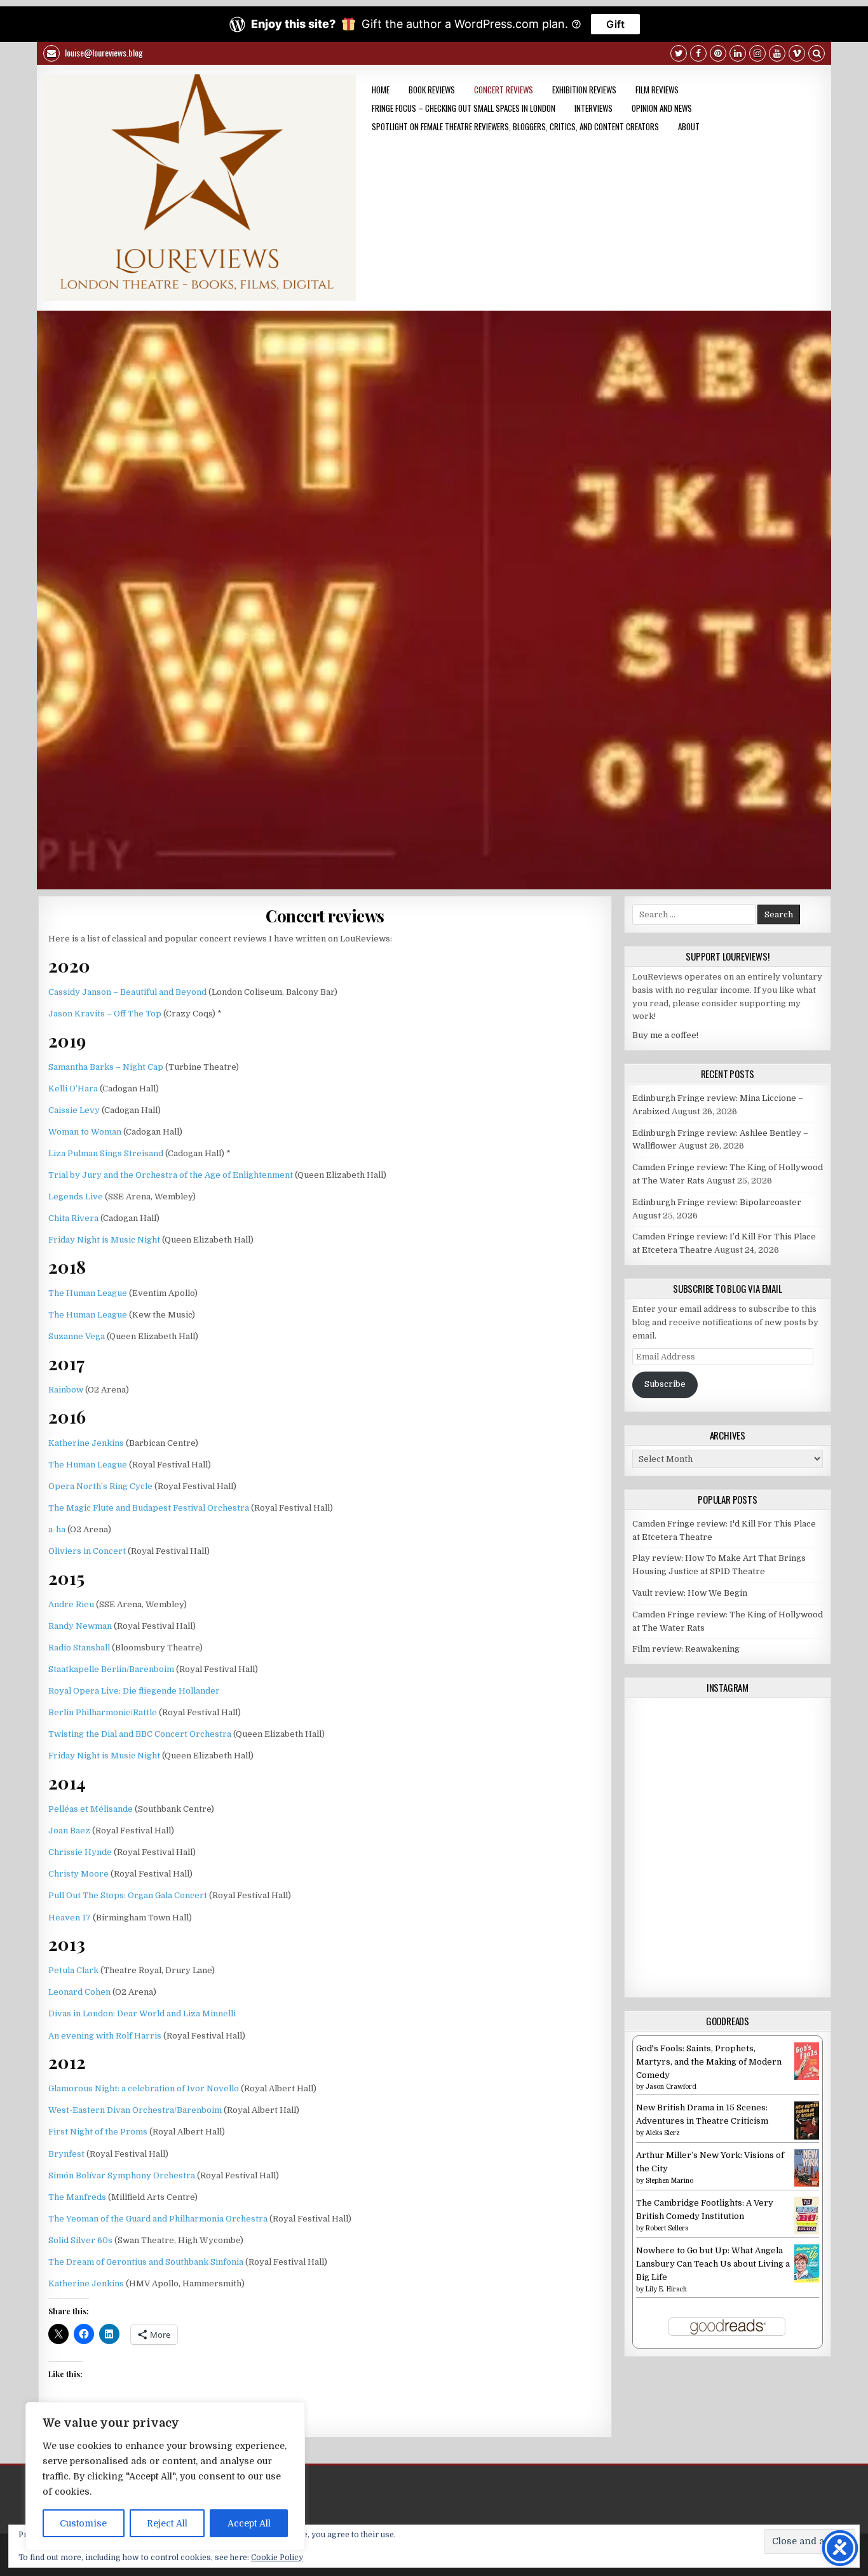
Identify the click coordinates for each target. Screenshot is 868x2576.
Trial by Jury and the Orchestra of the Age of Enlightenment (171, 1175)
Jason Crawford (671, 2087)
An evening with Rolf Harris (105, 2036)
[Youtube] (777, 55)
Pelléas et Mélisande (91, 1809)
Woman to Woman (85, 1132)
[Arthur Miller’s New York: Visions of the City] (807, 2184)
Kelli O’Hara (73, 1089)
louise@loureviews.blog (103, 52)
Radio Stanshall (79, 1648)
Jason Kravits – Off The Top (105, 1014)
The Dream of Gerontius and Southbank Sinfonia (146, 2262)
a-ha (57, 1529)
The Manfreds (77, 2197)
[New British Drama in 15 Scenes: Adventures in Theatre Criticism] (807, 2137)
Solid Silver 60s (80, 2240)
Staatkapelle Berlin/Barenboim (111, 1669)
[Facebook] (698, 55)
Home (381, 90)
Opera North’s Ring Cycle (100, 1486)
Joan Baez (69, 1831)
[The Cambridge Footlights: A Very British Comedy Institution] (807, 2231)
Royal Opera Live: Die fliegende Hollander (134, 1691)
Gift (615, 24)
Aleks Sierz (663, 2133)
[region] (165, 2476)
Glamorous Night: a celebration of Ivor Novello (144, 2088)
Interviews (593, 108)
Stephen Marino (669, 2181)
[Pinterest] (718, 55)
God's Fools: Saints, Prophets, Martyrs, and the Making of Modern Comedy (709, 2062)
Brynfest (66, 2154)
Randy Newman (80, 1626)
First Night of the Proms (98, 2132)
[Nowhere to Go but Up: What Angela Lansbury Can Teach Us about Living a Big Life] (807, 2280)
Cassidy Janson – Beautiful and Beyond (127, 992)
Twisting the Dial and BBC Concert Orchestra (140, 1734)
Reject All (167, 2523)
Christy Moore (78, 1874)
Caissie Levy (74, 1110)
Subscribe (665, 1384)
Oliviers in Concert (87, 1551)
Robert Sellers (667, 2228)
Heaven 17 (70, 1918)
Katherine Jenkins (86, 1443)
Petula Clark (73, 1970)
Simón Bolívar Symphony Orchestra (122, 2175)
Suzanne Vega (77, 1336)
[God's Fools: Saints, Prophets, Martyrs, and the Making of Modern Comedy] (807, 2077)
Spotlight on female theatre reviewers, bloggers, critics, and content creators (515, 126)
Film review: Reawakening (686, 1649)
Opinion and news (662, 108)
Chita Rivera (73, 1218)
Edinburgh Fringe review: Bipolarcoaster (717, 1202)
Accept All (249, 2523)
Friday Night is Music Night (104, 1240)
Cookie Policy (277, 2558)
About (689, 126)
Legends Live (76, 1197)
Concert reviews (504, 90)
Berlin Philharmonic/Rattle (103, 1712)
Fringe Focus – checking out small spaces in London (464, 108)
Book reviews (432, 90)
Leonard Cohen (79, 1992)
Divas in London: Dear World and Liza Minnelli (142, 2013)
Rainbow (66, 1390)
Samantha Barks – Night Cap (106, 1067)
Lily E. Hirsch (666, 2289)
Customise (83, 2523)
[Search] (817, 55)
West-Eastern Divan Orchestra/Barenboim (135, 2110)
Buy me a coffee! (665, 1035)
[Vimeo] (797, 55)
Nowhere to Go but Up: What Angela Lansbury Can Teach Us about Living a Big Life (713, 2264)
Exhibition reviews (584, 90)
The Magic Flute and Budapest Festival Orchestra (149, 1508)
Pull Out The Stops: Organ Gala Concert (128, 1895)
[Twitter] (679, 55)
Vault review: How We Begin (690, 1593)
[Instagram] (757, 55)
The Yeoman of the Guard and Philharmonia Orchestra (158, 2219)
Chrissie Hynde (80, 1852)
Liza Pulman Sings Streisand (106, 1153)
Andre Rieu (71, 1604)
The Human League (88, 1293)
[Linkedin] (738, 55)
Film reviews (657, 90)
